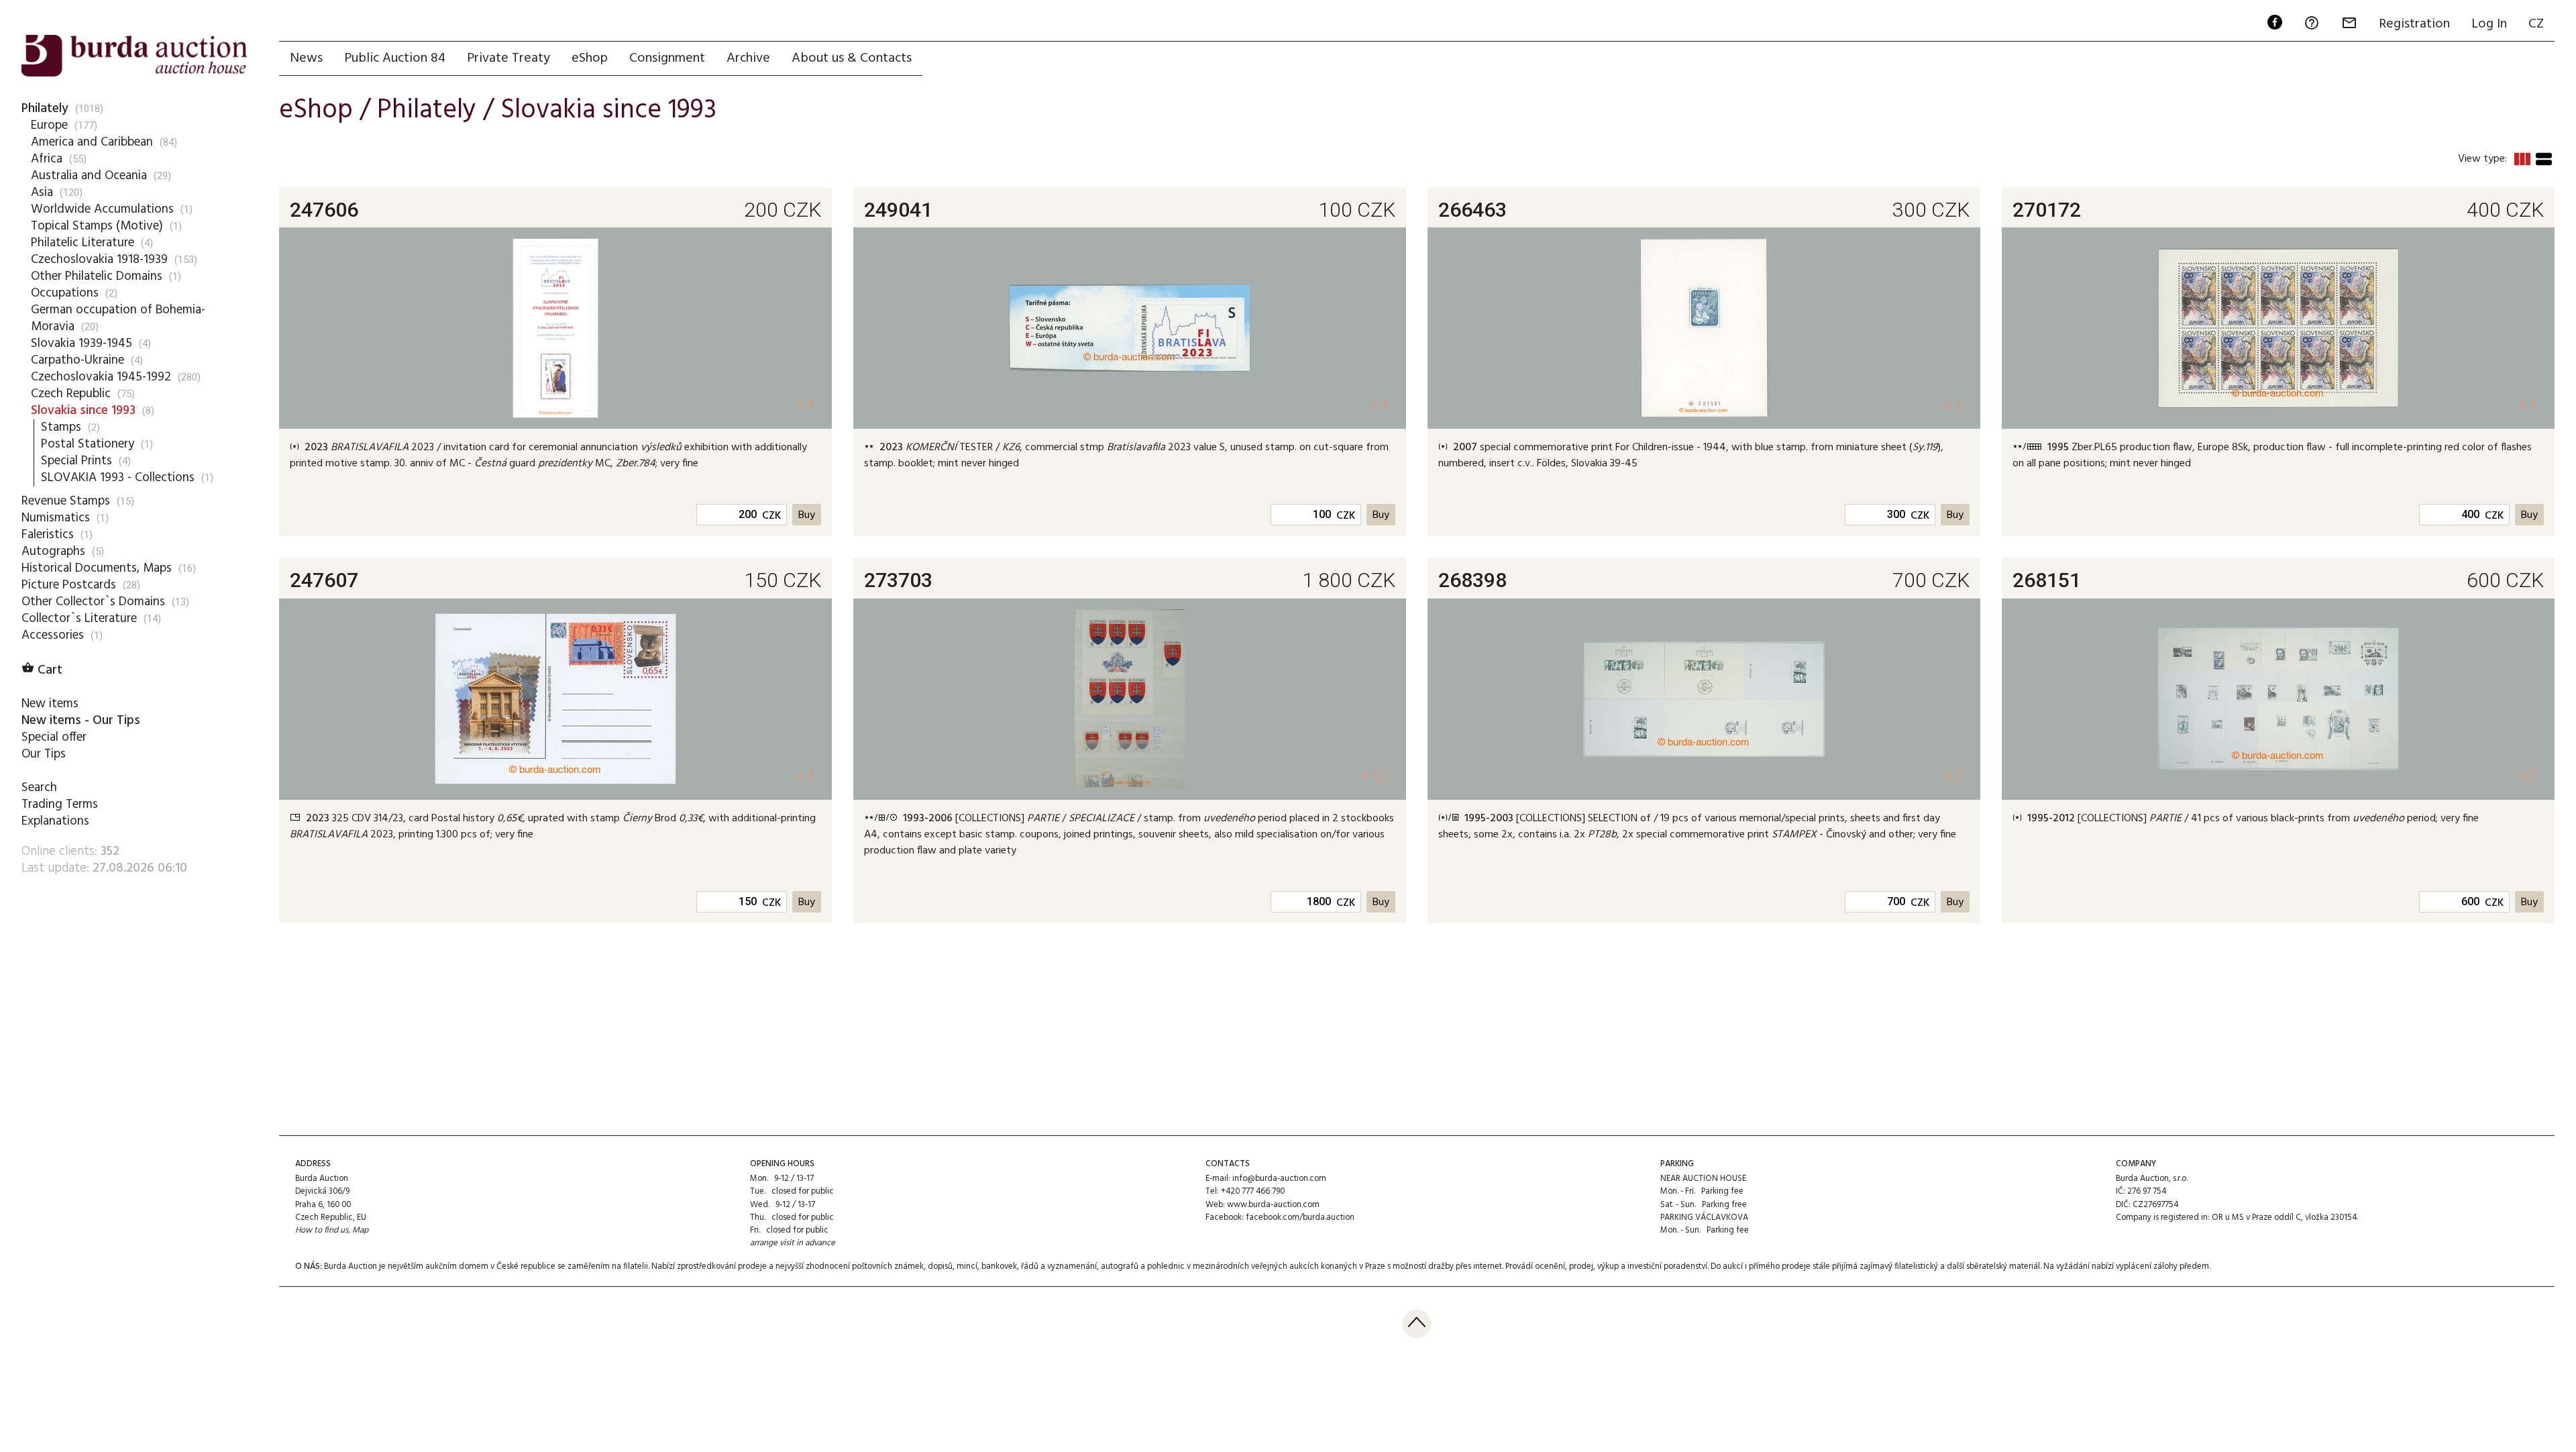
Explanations (55, 821)
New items (50, 704)
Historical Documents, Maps (97, 568)
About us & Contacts (852, 58)
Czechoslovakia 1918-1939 (99, 260)
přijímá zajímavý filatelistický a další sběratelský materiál (1936, 1266)
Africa (47, 159)
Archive (748, 58)
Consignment (667, 58)
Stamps (61, 427)
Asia (42, 193)
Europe (49, 125)
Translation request (445, 485)
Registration (2414, 24)
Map (360, 1230)
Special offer (54, 737)
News (306, 58)
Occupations (65, 293)
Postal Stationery (88, 444)
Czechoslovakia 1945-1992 (101, 377)
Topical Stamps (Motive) (97, 226)
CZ (2536, 24)
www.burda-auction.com (1273, 1205)
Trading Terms (60, 805)
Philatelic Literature (83, 243)
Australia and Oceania (89, 176)
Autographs (53, 552)
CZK (771, 516)
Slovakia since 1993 (83, 411)
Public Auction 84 (395, 58)
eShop (590, 58)
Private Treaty (508, 58)
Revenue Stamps (66, 501)
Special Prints (76, 461)
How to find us (322, 1230)
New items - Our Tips (81, 721)
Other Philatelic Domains (97, 276)
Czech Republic (71, 394)
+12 (1374, 776)
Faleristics (48, 535)
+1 (805, 406)
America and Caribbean (92, 142)
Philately (45, 109)
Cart (42, 670)
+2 (1953, 776)
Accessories (53, 635)
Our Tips (44, 754)
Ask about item (531, 485)
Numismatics (56, 518)
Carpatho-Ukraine (77, 360)
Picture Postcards (69, 585)
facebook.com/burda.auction (1300, 1217)
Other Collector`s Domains (93, 602)
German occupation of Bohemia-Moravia (118, 318)
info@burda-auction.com (1279, 1179)
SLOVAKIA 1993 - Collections (118, 478)
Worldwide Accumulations (102, 209)
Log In (2489, 24)
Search (39, 788)
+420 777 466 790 (1253, 1191)
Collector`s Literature (79, 619)
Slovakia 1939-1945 (82, 344)
